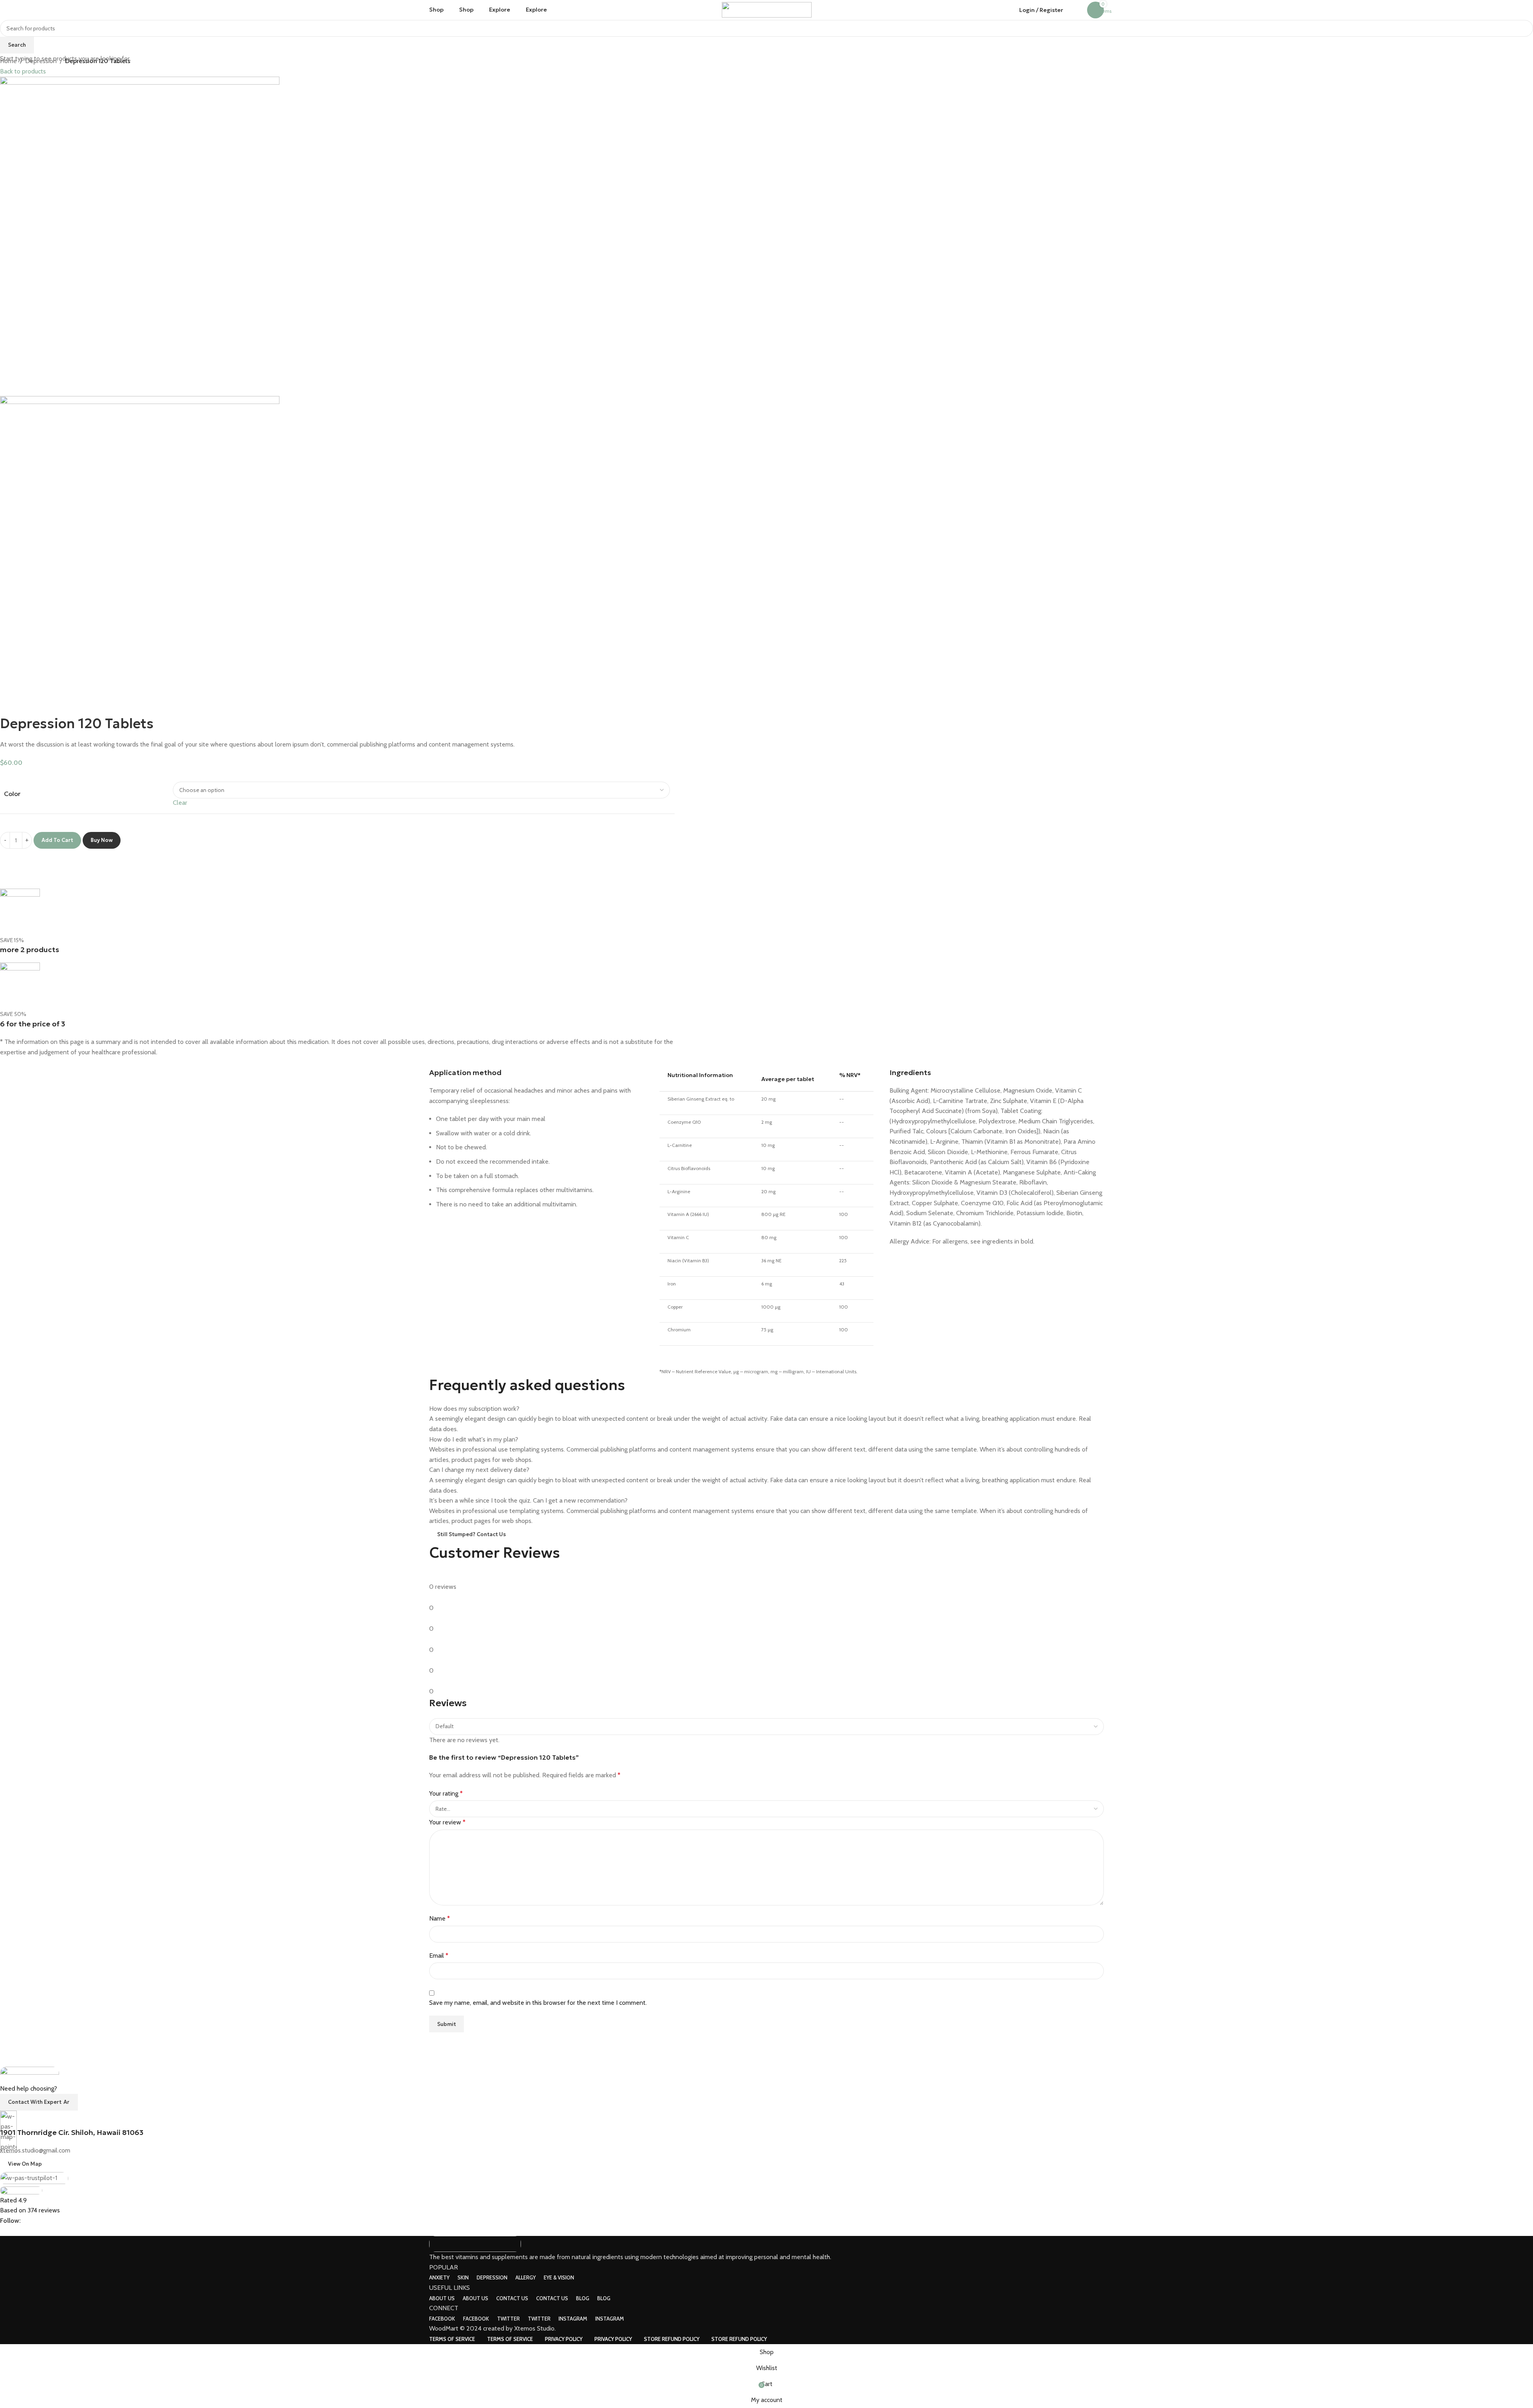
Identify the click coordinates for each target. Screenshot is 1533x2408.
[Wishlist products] (1079, 10)
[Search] (562, 10)
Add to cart (57, 840)
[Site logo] (767, 9)
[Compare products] (1071, 10)
